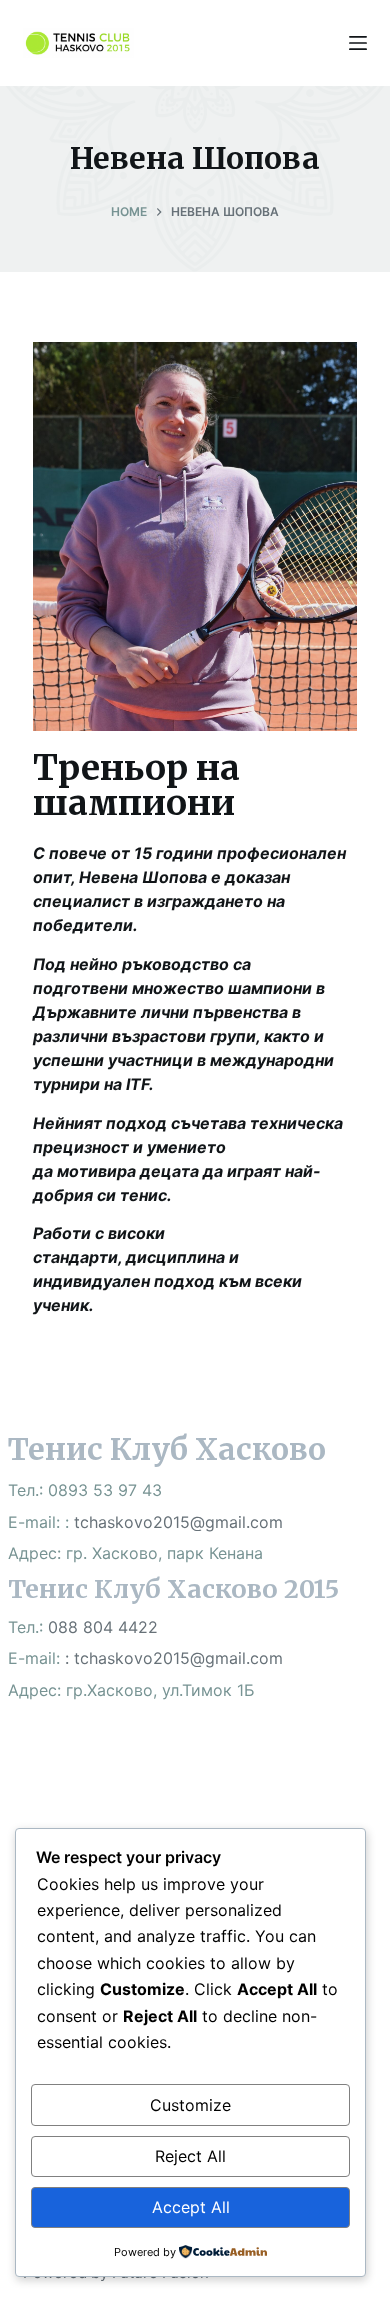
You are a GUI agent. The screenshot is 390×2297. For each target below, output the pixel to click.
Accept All (191, 2207)
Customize (190, 2105)
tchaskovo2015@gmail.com (178, 1522)
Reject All (190, 2156)
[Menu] (358, 43)
